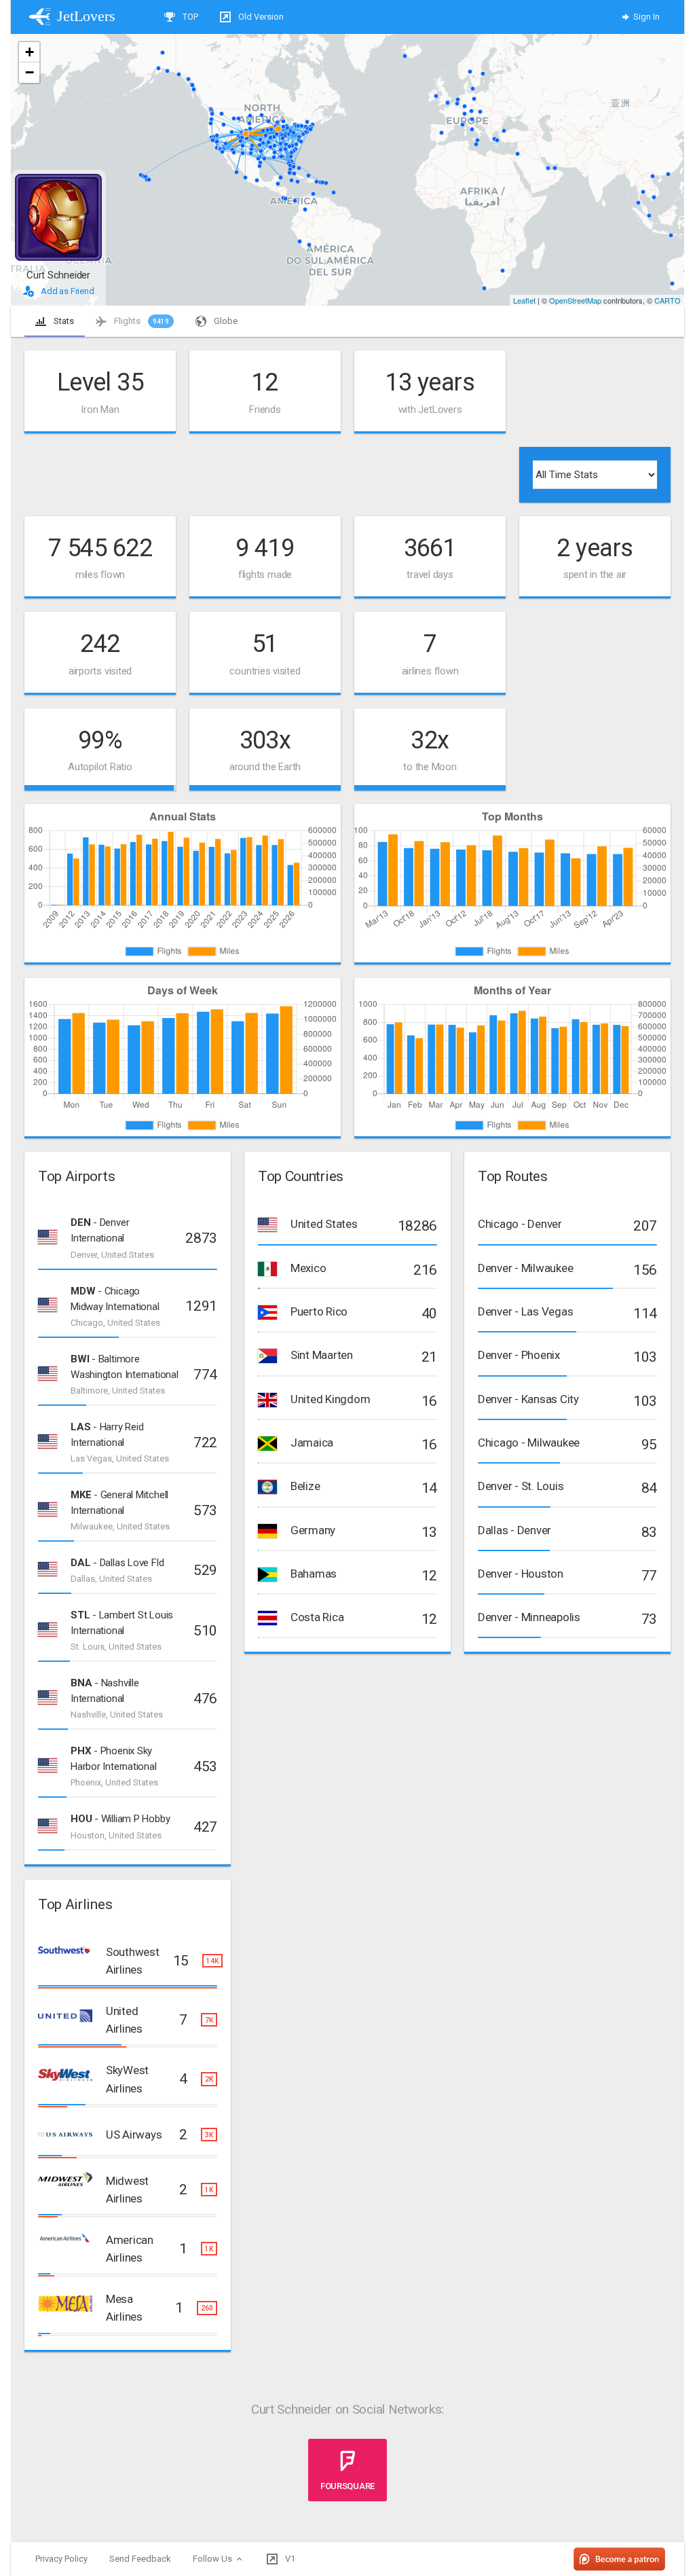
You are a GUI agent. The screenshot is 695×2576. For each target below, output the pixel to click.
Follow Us (213, 2559)
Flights (140, 321)
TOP (189, 17)
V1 (289, 2559)
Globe (225, 321)
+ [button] (30, 52)
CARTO (668, 300)
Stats (63, 321)
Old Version (260, 17)
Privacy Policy (61, 2559)
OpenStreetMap (575, 300)
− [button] (30, 72)
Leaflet (524, 300)
